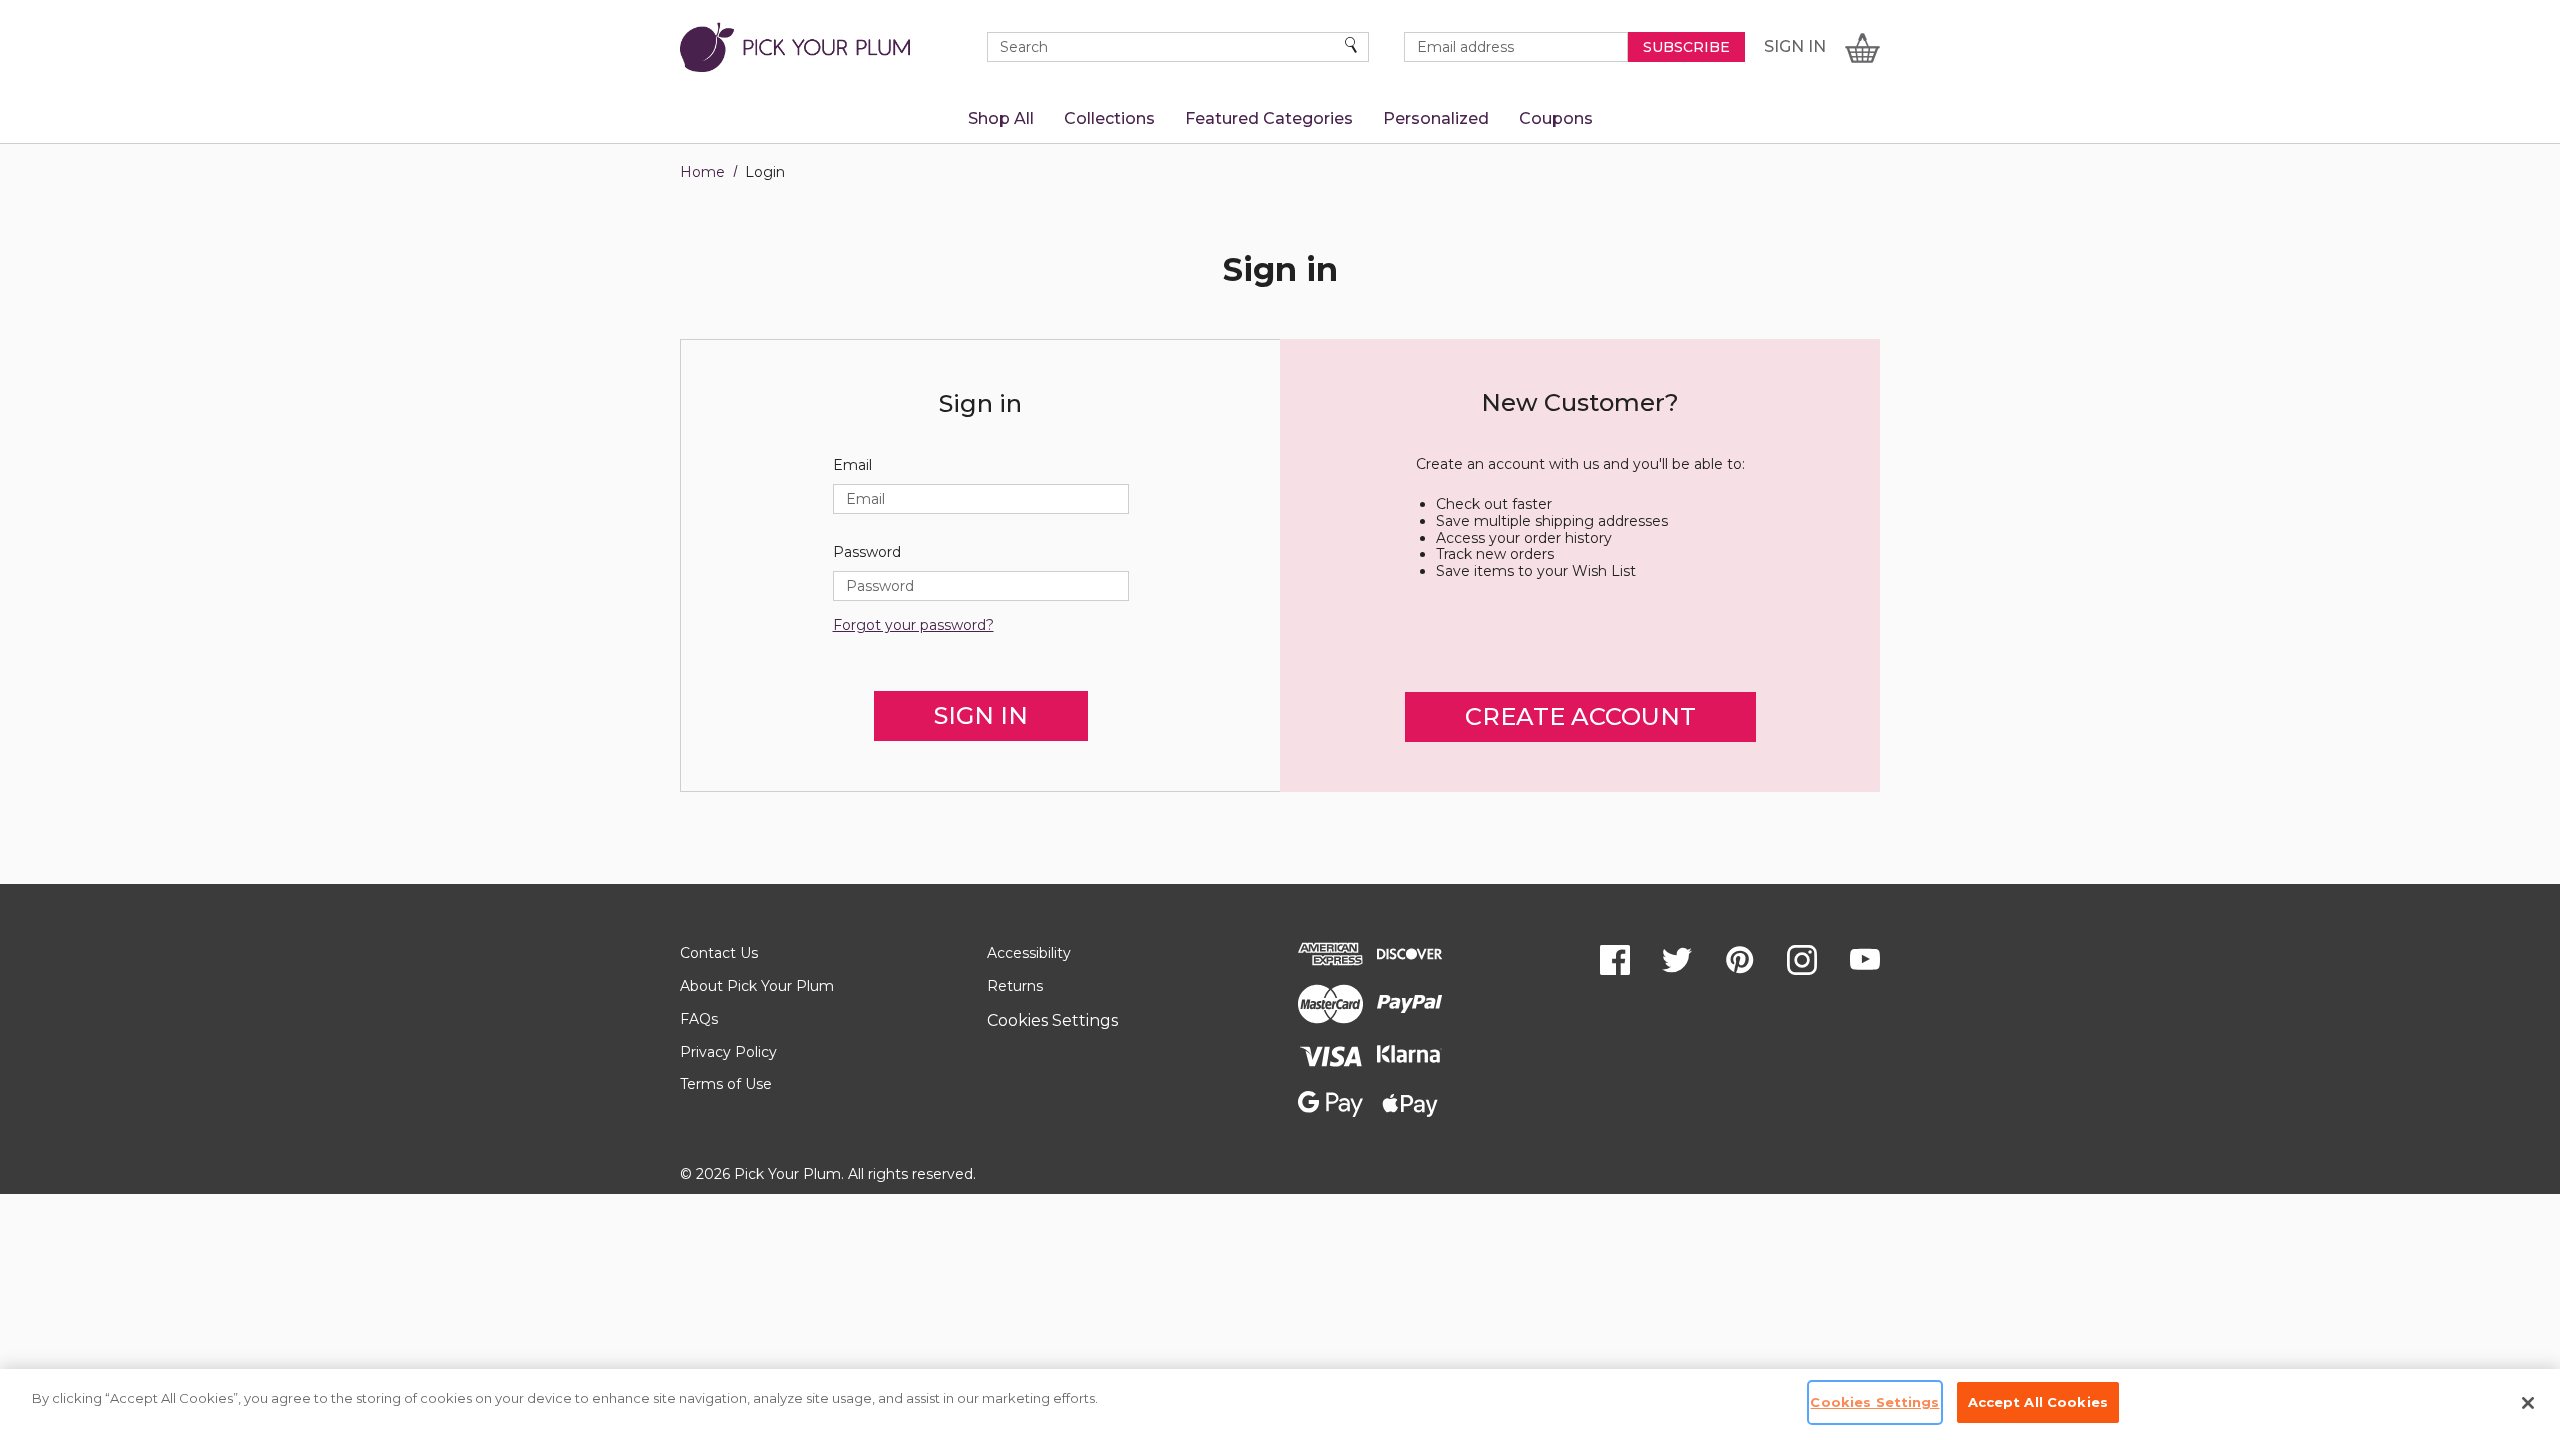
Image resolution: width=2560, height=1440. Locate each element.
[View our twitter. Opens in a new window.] (1677, 960)
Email (852, 465)
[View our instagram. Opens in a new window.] (1802, 960)
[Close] (2528, 1403)
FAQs (699, 1019)
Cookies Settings (1052, 1020)
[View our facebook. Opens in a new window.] (1615, 960)
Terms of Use (726, 1084)
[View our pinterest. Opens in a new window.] (1740, 960)
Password (867, 552)
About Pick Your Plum (757, 986)
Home (702, 172)
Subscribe (1686, 47)
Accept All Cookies (2038, 1402)
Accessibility (1029, 953)
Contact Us (719, 953)
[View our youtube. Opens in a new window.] (1865, 960)
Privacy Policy (728, 1052)
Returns (1015, 986)
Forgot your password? (913, 625)
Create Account (1580, 716)
